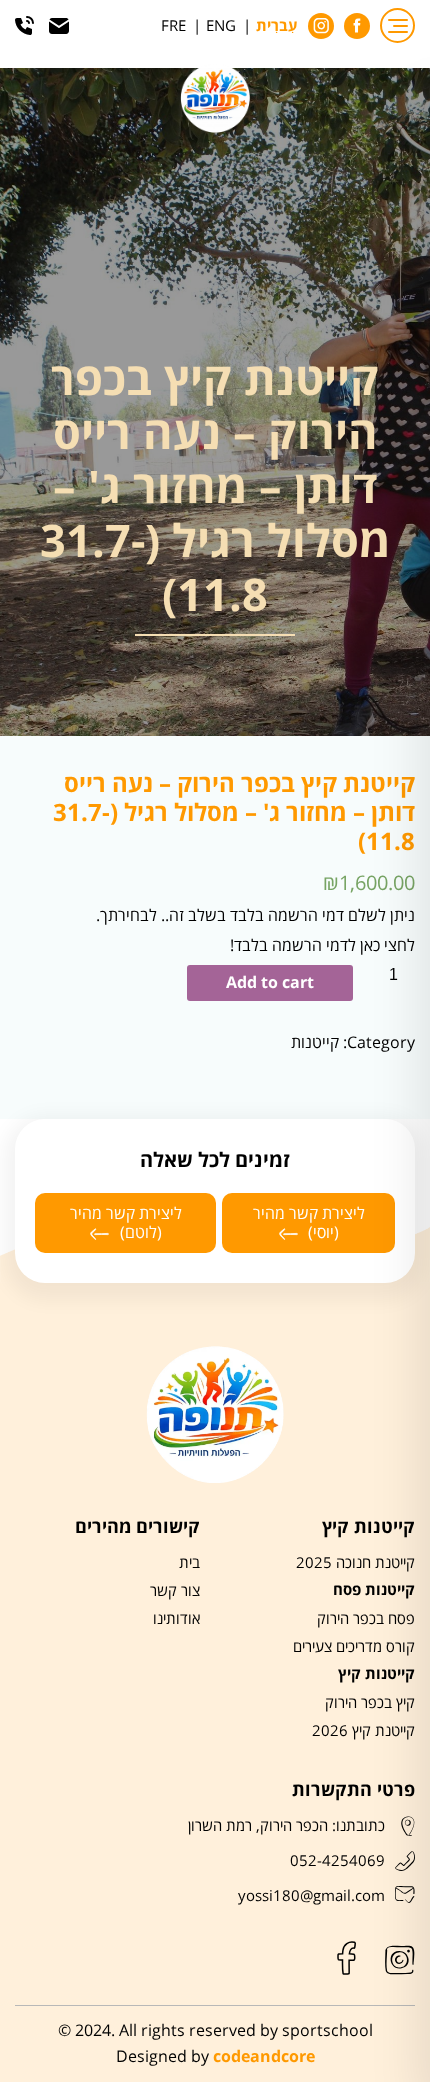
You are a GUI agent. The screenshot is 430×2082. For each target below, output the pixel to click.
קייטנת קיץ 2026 (363, 1731)
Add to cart (270, 983)
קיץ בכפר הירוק (370, 1703)
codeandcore (264, 2057)
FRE (173, 26)
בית (189, 1563)
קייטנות (315, 1042)
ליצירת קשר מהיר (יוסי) (309, 1223)
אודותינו (176, 1619)
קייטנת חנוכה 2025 (355, 1563)
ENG (221, 26)
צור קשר (175, 1591)
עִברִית (277, 27)
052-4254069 (337, 1861)
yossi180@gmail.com (311, 1896)
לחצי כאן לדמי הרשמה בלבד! (322, 945)
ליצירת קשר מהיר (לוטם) (126, 1223)
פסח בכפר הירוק (366, 1619)
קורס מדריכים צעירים (354, 1647)
